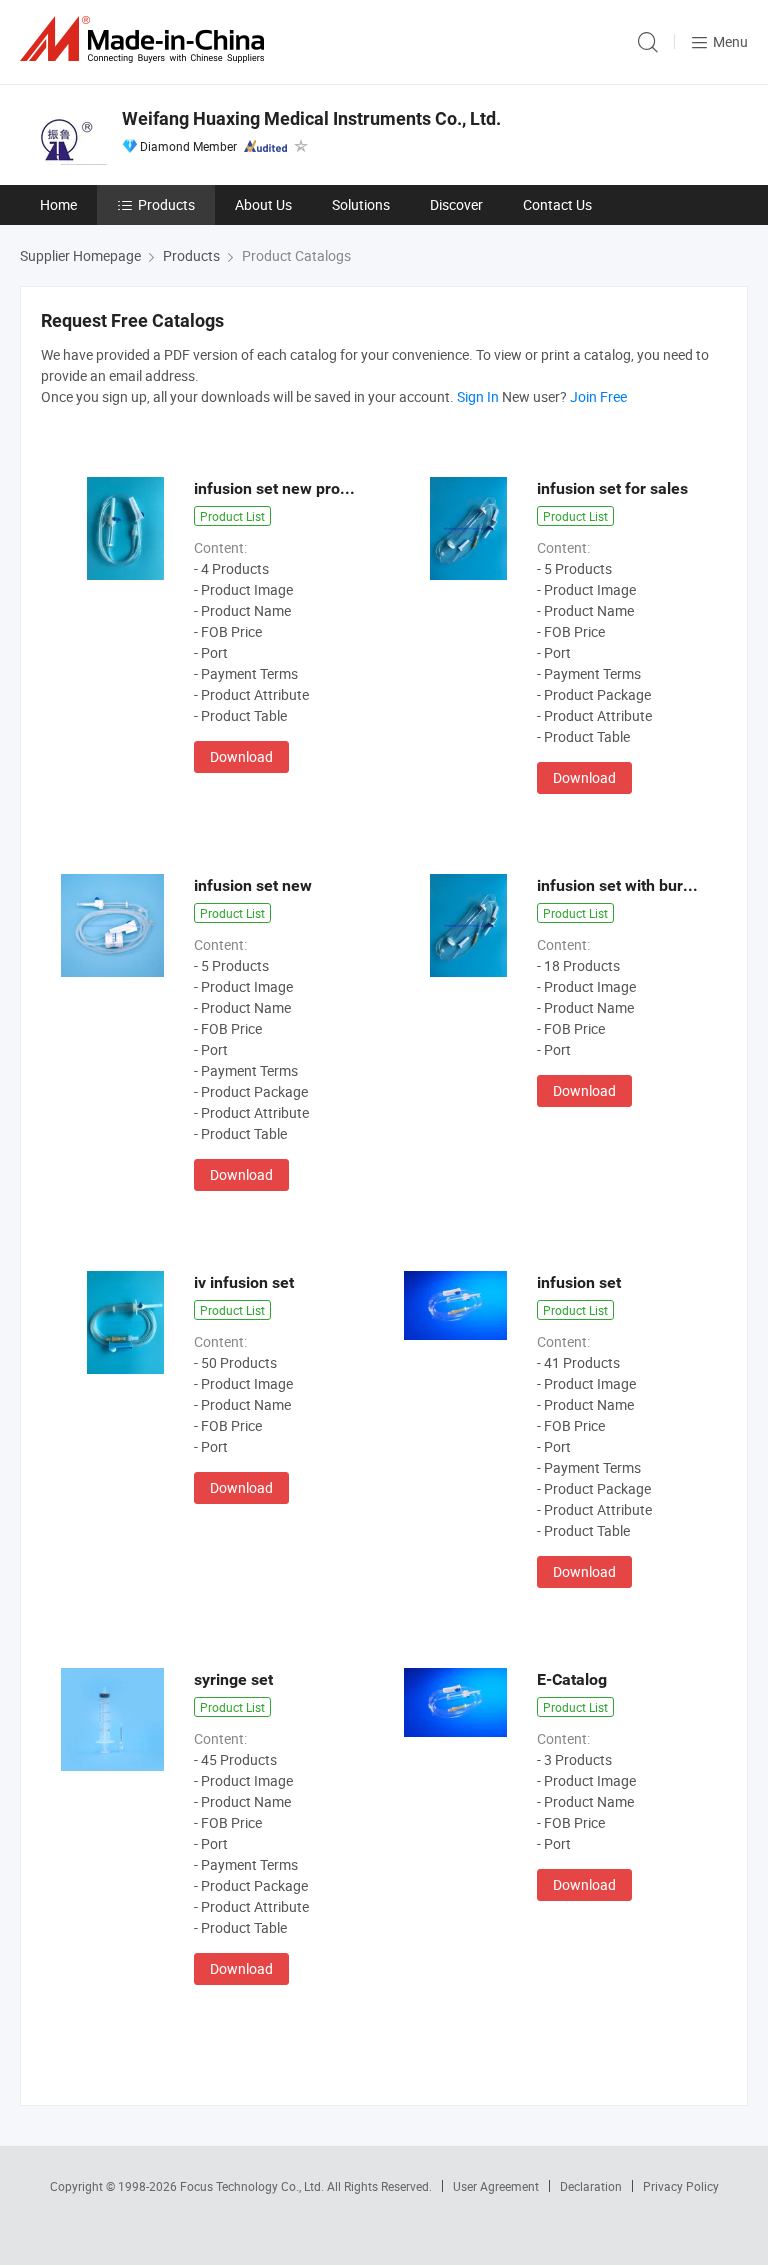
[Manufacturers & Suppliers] (146, 39)
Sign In (478, 396)
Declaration (591, 2186)
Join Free (598, 396)
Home (58, 204)
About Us (263, 204)
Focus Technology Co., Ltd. (253, 2186)
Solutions (361, 204)
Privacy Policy (681, 2186)
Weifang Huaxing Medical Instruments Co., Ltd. (311, 118)
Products (166, 204)
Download (241, 756)
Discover (456, 204)
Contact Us (557, 204)
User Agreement (496, 2186)
